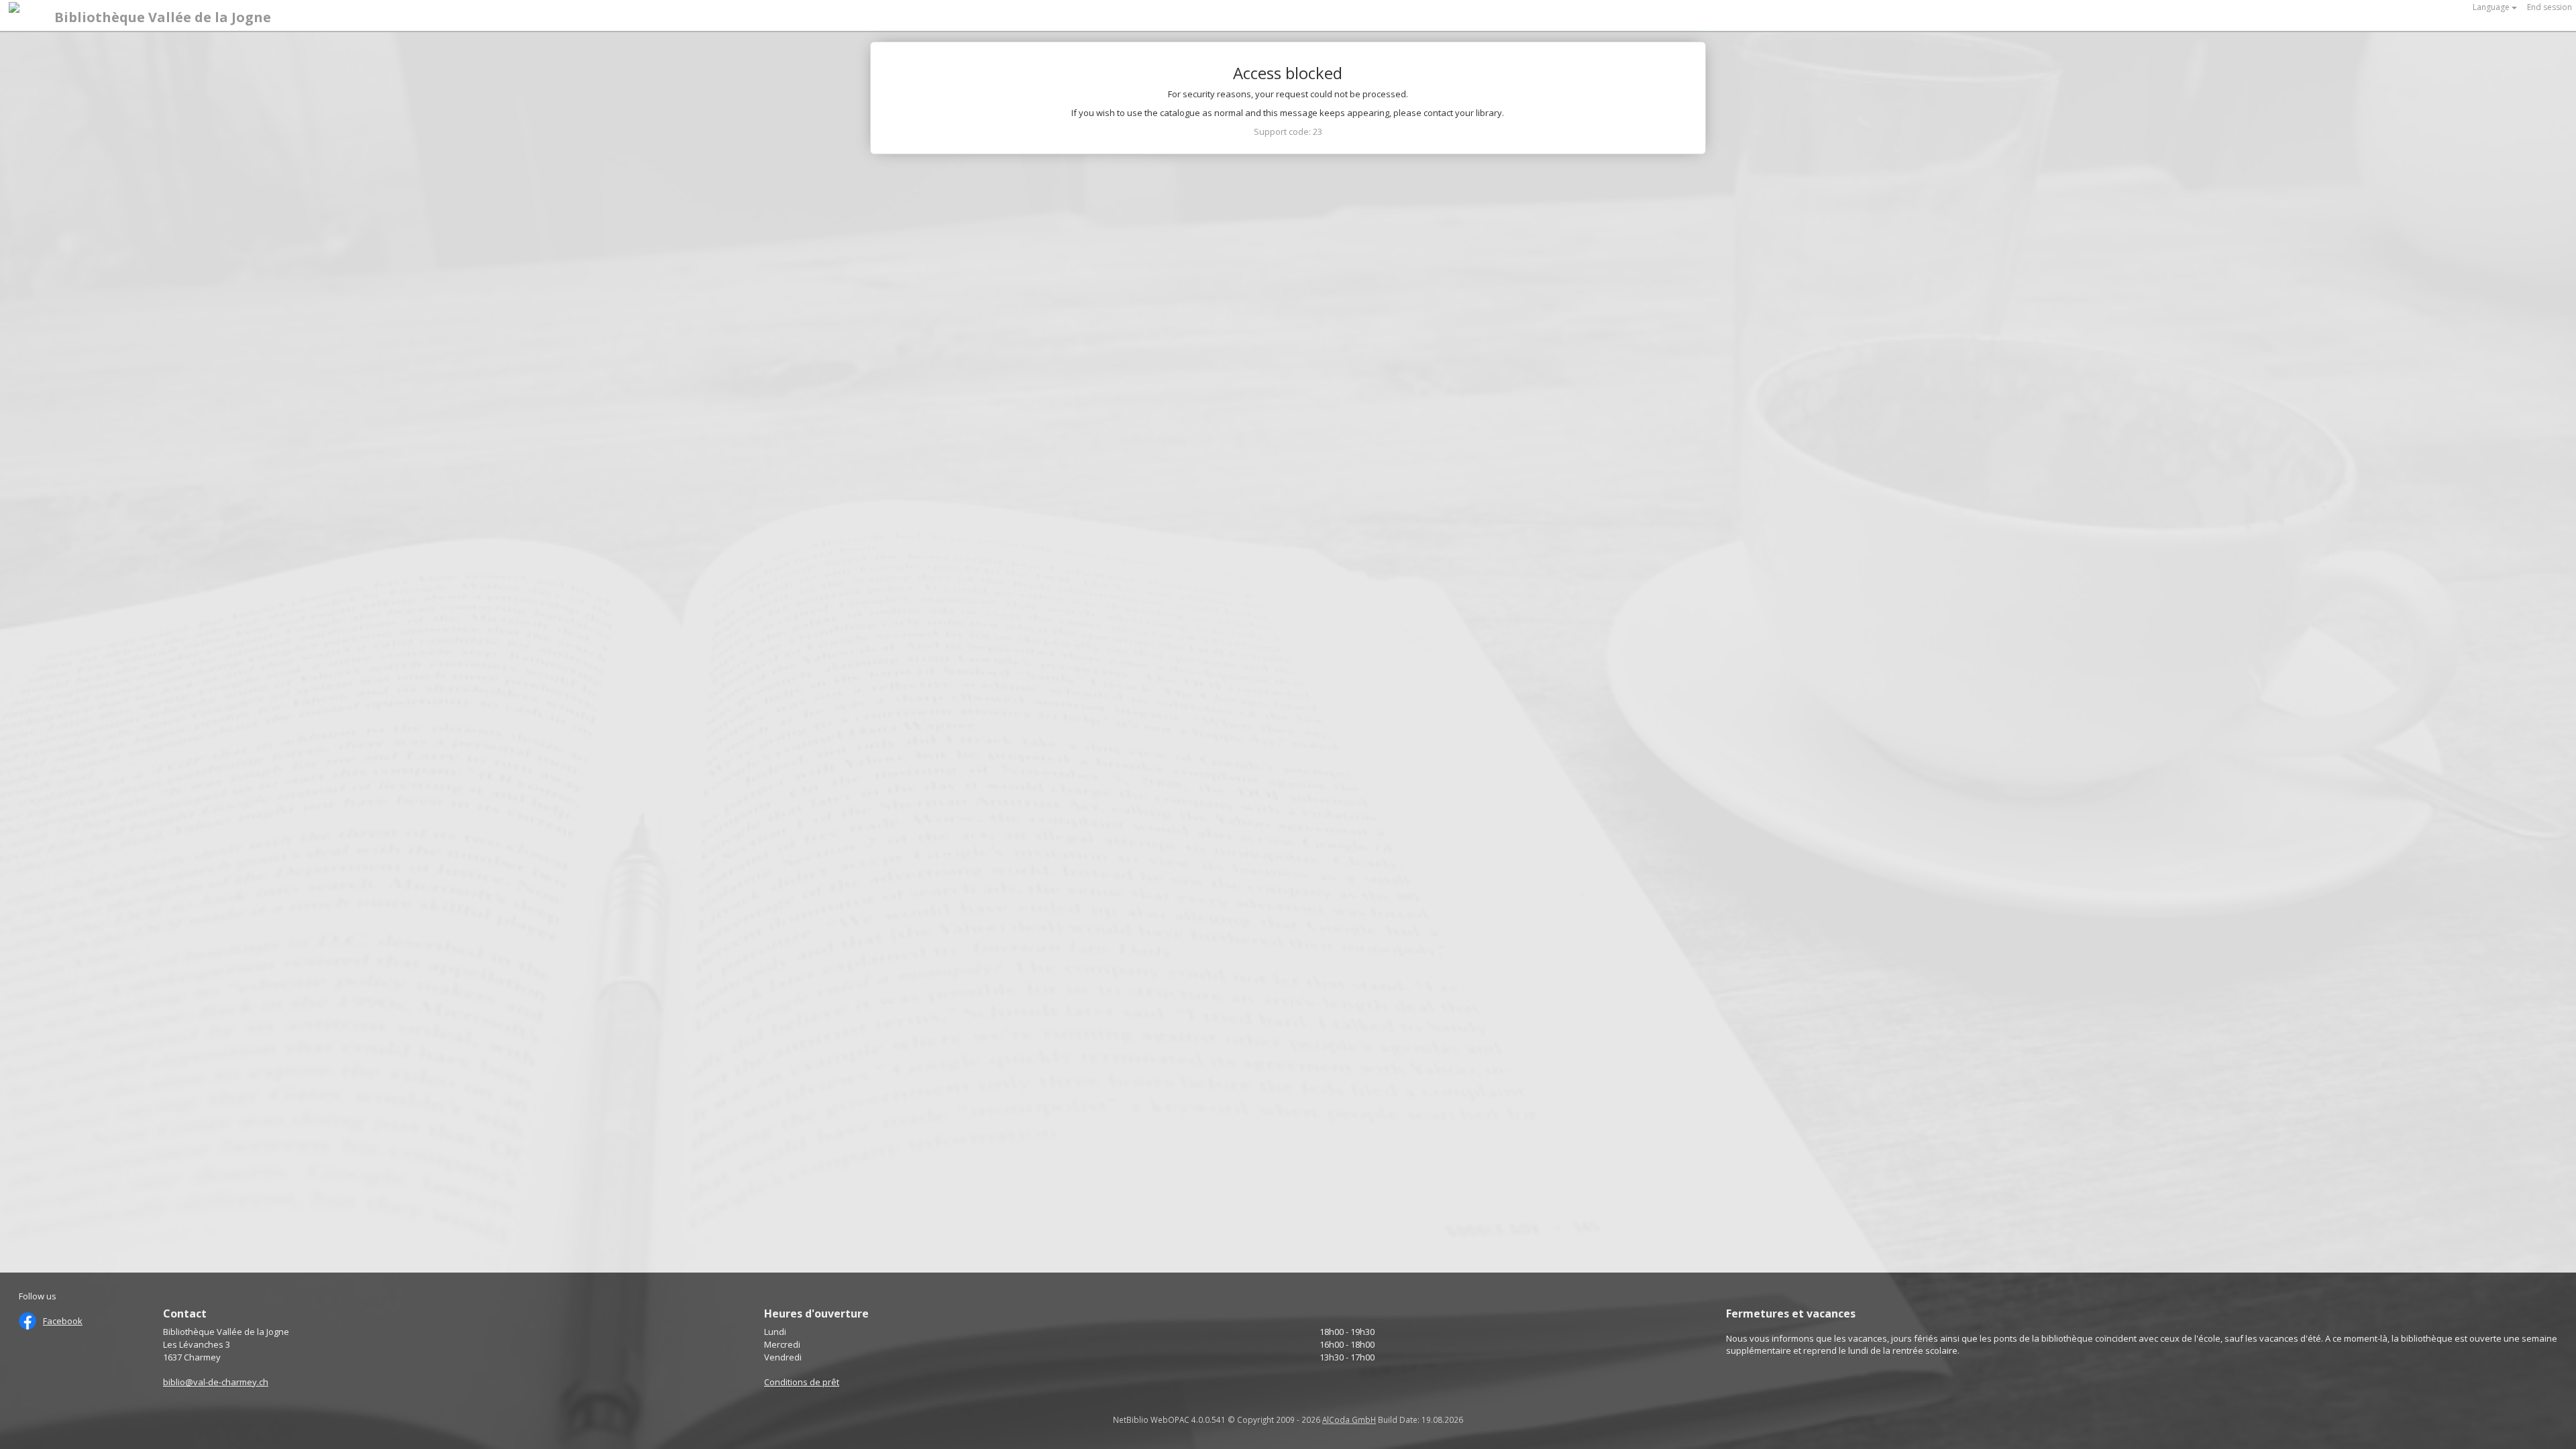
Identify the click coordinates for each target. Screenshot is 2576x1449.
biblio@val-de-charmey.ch (216, 1382)
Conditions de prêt (802, 1382)
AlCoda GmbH (1349, 1419)
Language (2492, 7)
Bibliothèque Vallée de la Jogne (163, 17)
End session (2550, 7)
